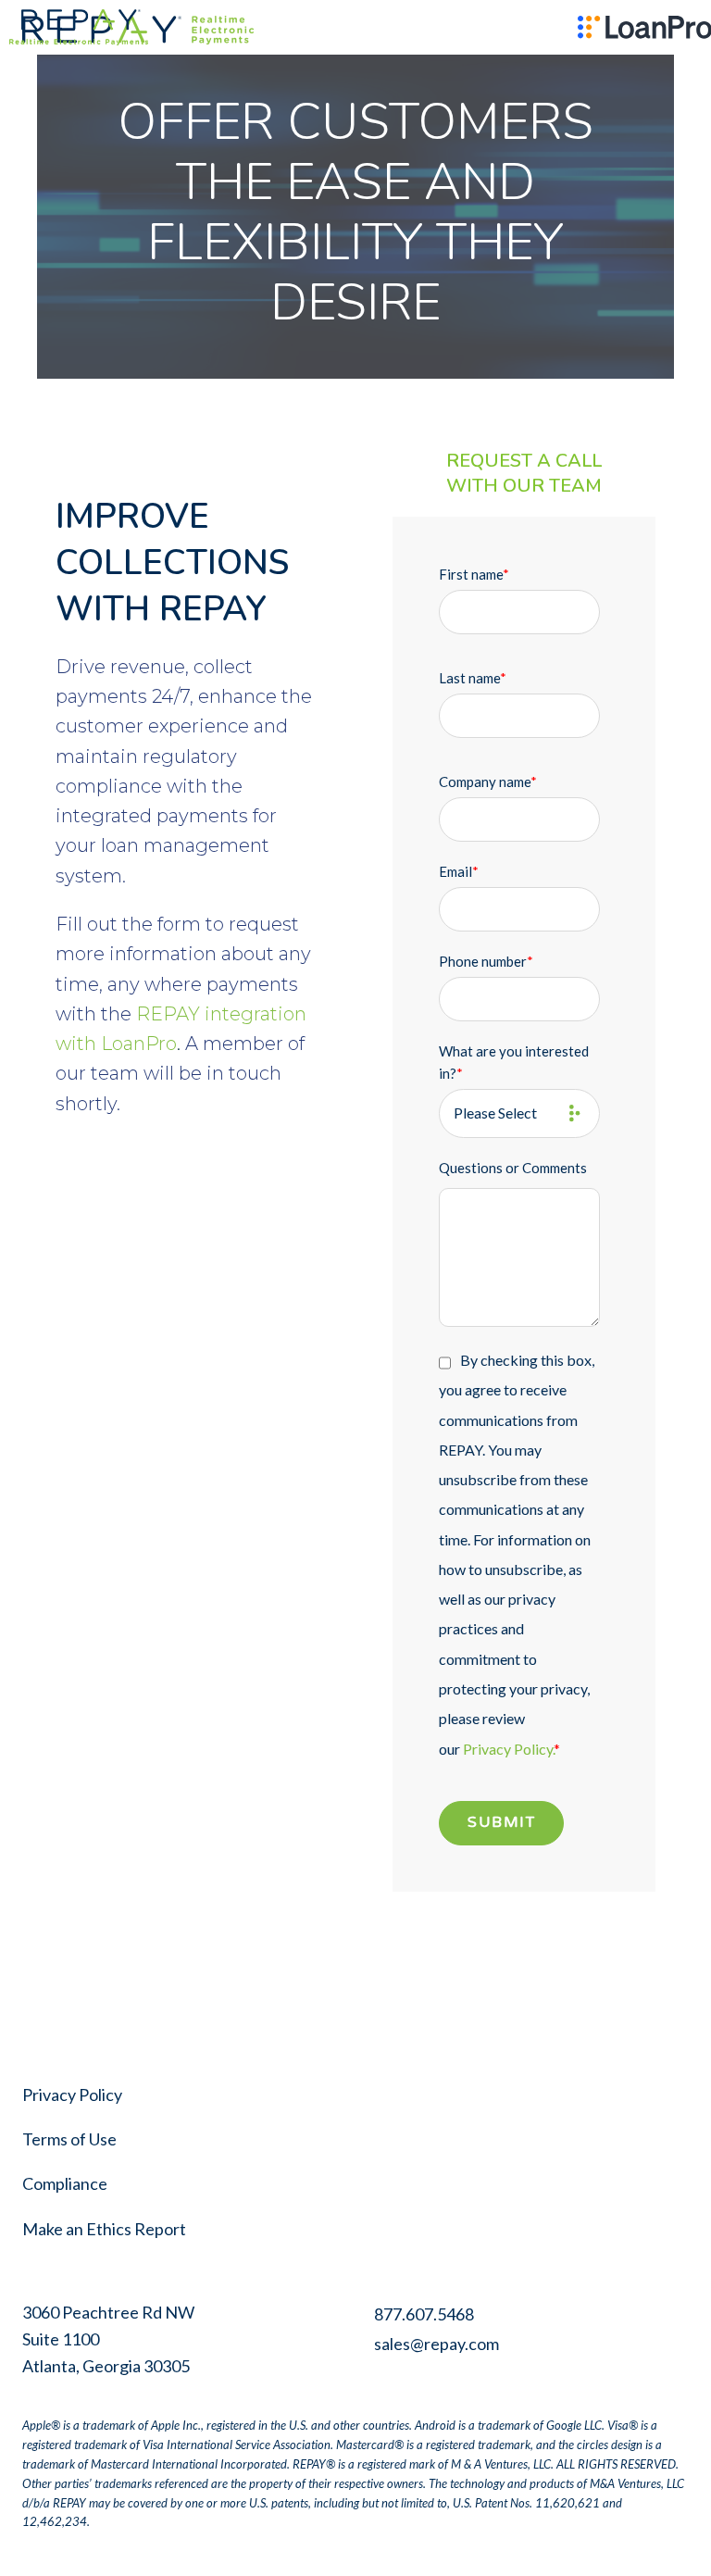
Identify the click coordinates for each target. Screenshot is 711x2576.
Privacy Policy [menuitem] (72, 2095)
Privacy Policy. (508, 1749)
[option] (71, 27)
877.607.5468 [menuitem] (424, 2314)
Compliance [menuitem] (65, 2183)
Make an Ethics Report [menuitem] (104, 2229)
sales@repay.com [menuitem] (437, 2344)
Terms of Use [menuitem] (69, 2139)
